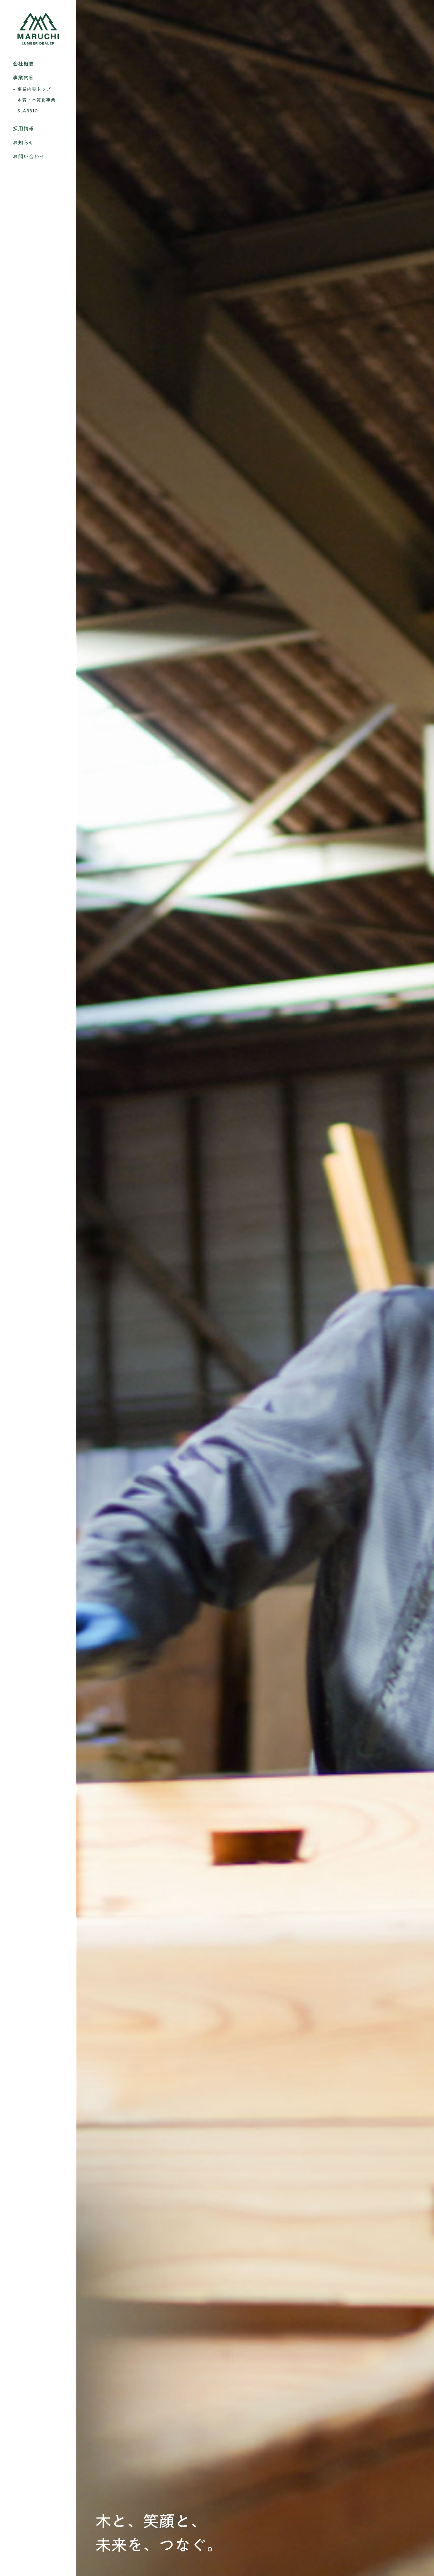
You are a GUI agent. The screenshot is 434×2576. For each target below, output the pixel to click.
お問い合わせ (29, 157)
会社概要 (23, 64)
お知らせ (23, 143)
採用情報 (23, 129)
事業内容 (23, 77)
